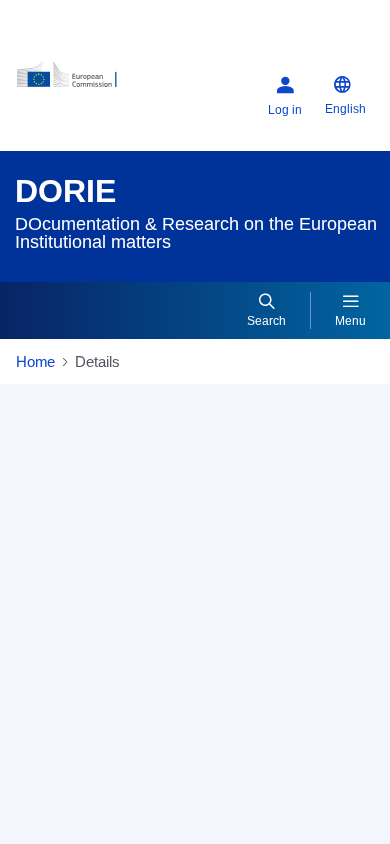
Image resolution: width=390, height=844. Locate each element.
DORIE (65, 191)
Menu (350, 321)
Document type (80, 669)
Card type (63, 524)
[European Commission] (78, 81)
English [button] (345, 109)
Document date (80, 735)
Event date (66, 800)
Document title (77, 582)
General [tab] (55, 477)
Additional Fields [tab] (168, 477)
